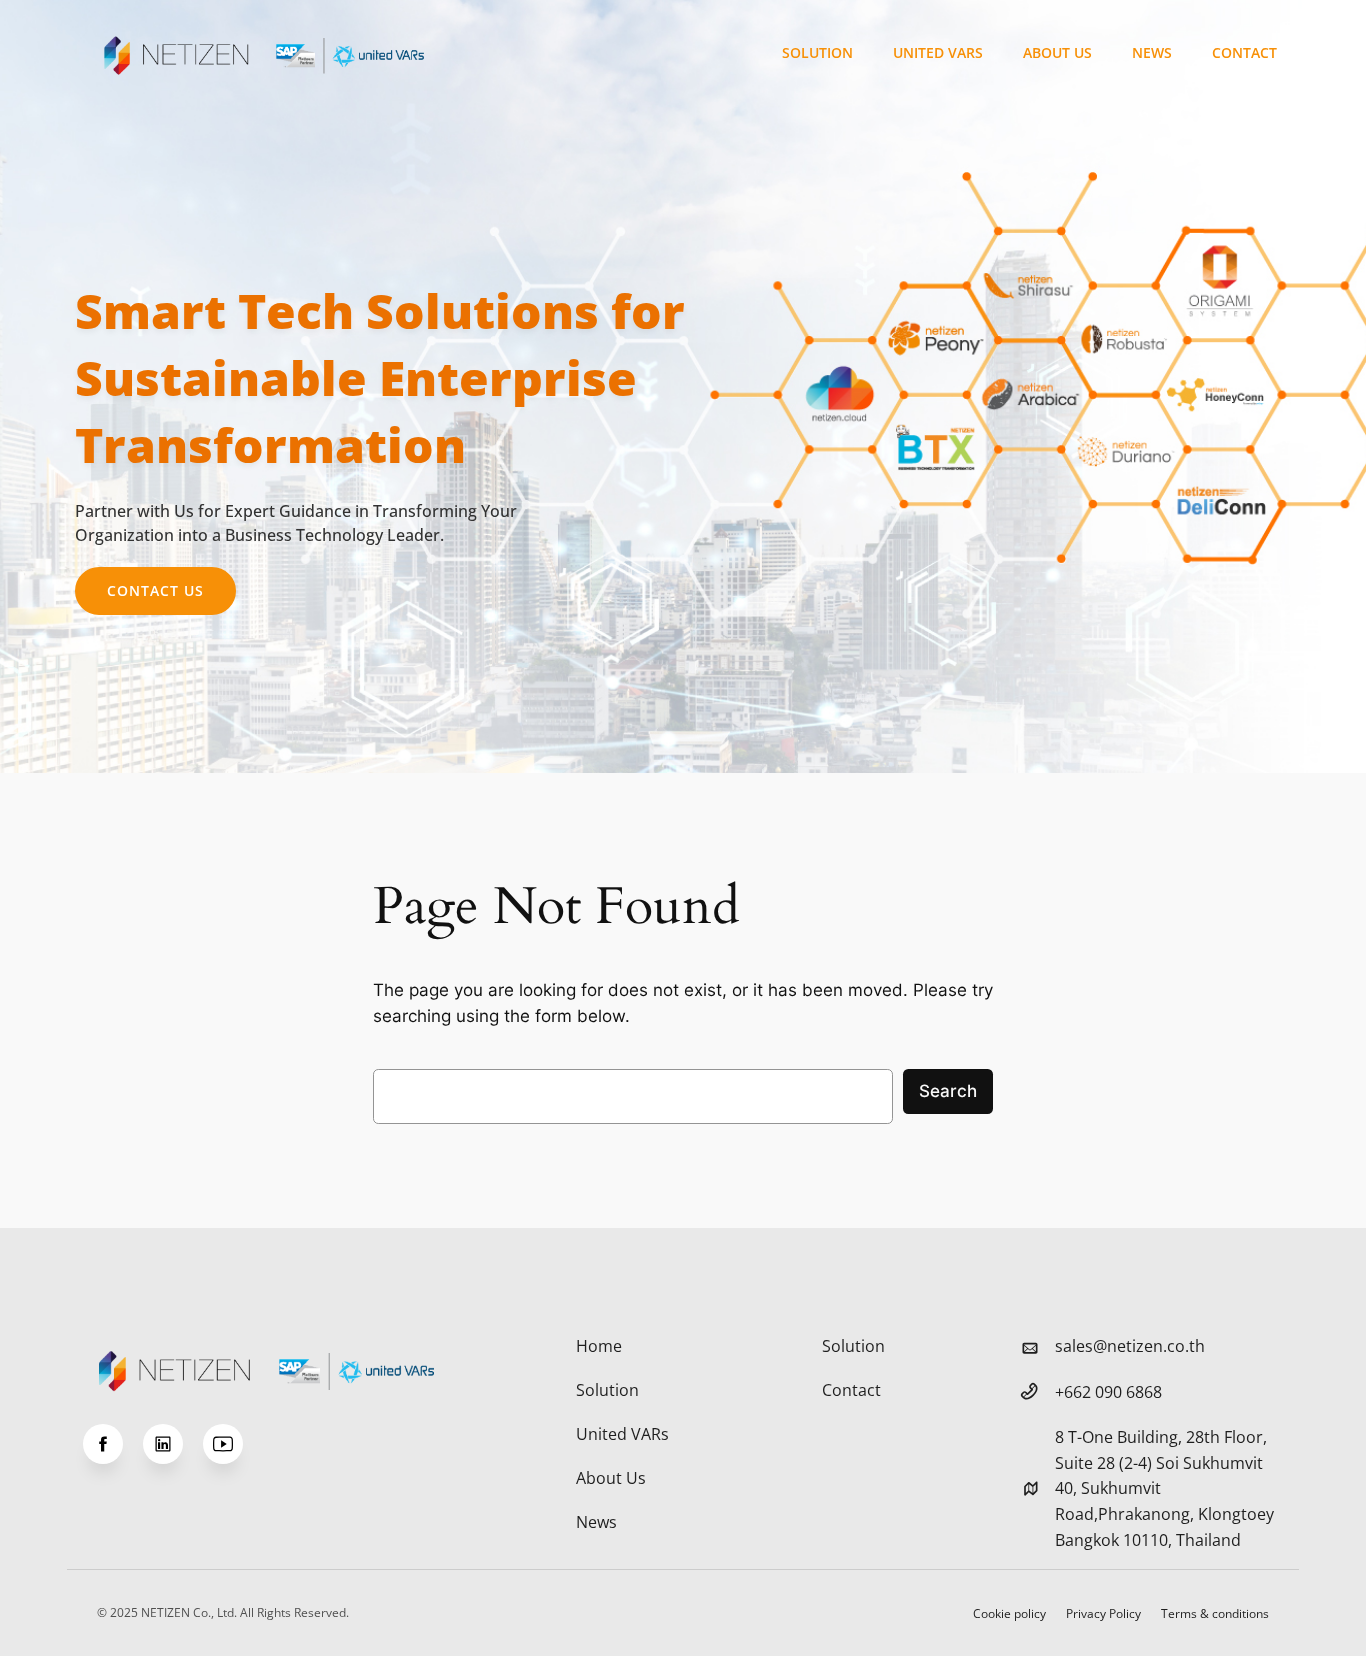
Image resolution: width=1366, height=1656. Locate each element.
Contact (1244, 52)
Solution (817, 52)
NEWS (1152, 52)
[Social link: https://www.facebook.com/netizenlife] (113, 1444)
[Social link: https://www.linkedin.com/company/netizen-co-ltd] (173, 1444)
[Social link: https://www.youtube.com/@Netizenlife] (233, 1444)
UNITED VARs (938, 52)
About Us (1057, 52)
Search (948, 1091)
